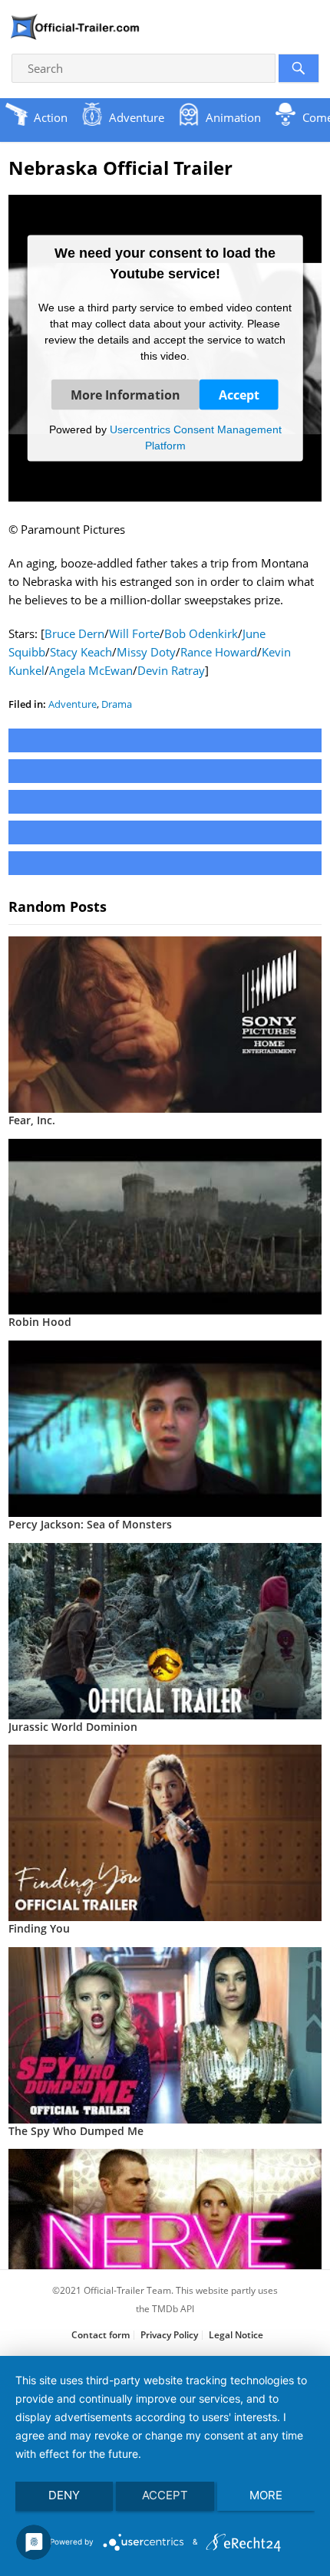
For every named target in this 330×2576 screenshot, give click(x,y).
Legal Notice (236, 2335)
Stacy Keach (81, 652)
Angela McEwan (91, 670)
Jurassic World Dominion (73, 1727)
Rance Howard (219, 652)
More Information (125, 394)
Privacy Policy (169, 2335)
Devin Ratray (171, 670)
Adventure (73, 704)
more (266, 2495)
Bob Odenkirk (201, 633)
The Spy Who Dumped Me (76, 2131)
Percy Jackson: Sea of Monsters (90, 1524)
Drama (117, 704)
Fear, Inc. (32, 1120)
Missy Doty (146, 652)
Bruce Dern (74, 633)
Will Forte (134, 633)
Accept (239, 394)
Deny (64, 2495)
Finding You (39, 1928)
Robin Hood (40, 1322)
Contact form (101, 2335)
